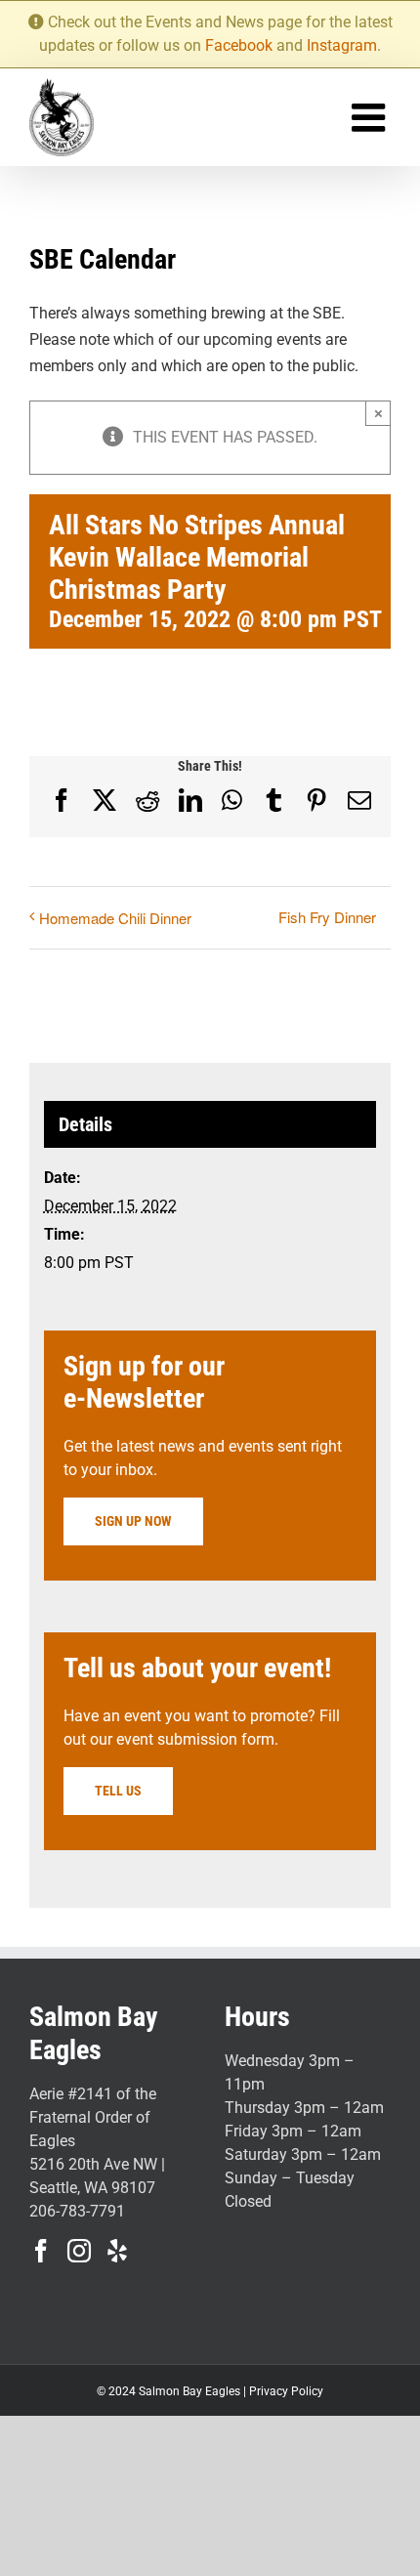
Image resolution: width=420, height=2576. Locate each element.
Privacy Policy (286, 2391)
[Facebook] (41, 2251)
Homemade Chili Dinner (115, 918)
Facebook (239, 45)
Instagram (342, 45)
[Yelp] (117, 2251)
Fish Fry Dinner (327, 917)
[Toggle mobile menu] (371, 117)
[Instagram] (79, 2251)
